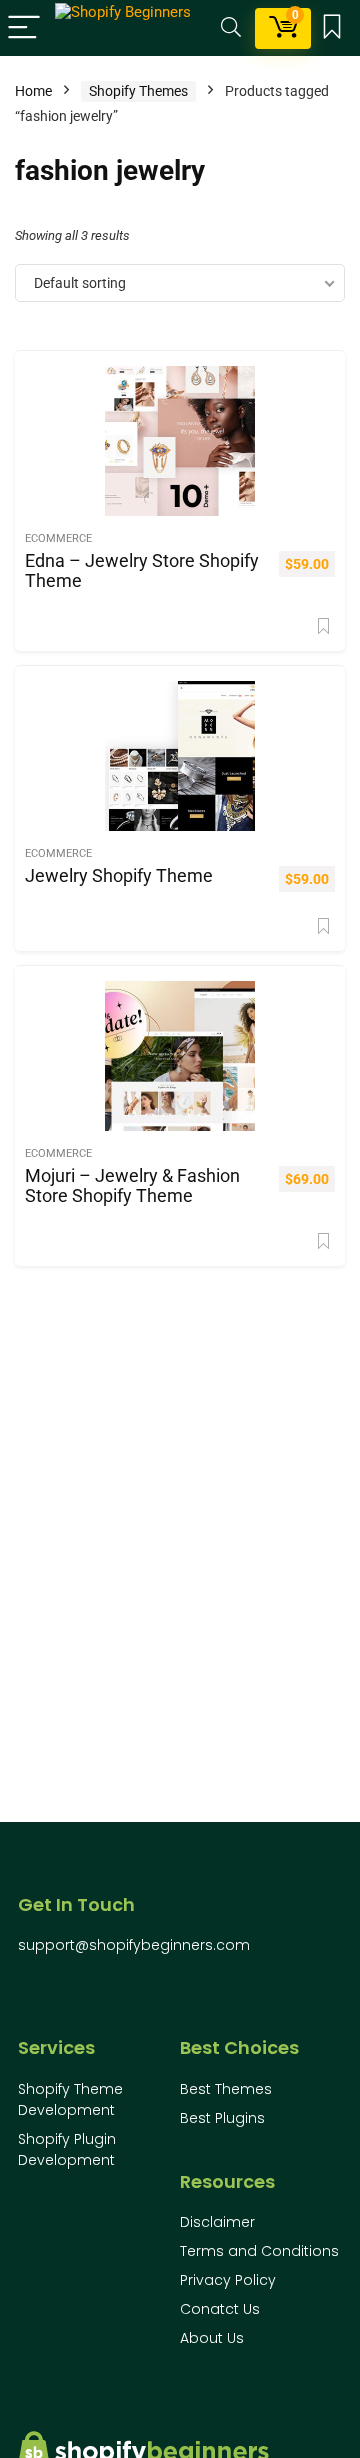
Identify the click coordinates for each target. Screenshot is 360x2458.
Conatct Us (220, 2309)
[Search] (231, 28)
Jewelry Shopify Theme (119, 876)
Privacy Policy (228, 2280)
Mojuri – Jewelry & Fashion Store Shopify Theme (132, 1186)
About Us (212, 2338)
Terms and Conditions (259, 2251)
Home (33, 91)
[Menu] (24, 28)
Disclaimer (217, 2222)
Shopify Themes (138, 91)
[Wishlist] (332, 28)
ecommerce (58, 538)
